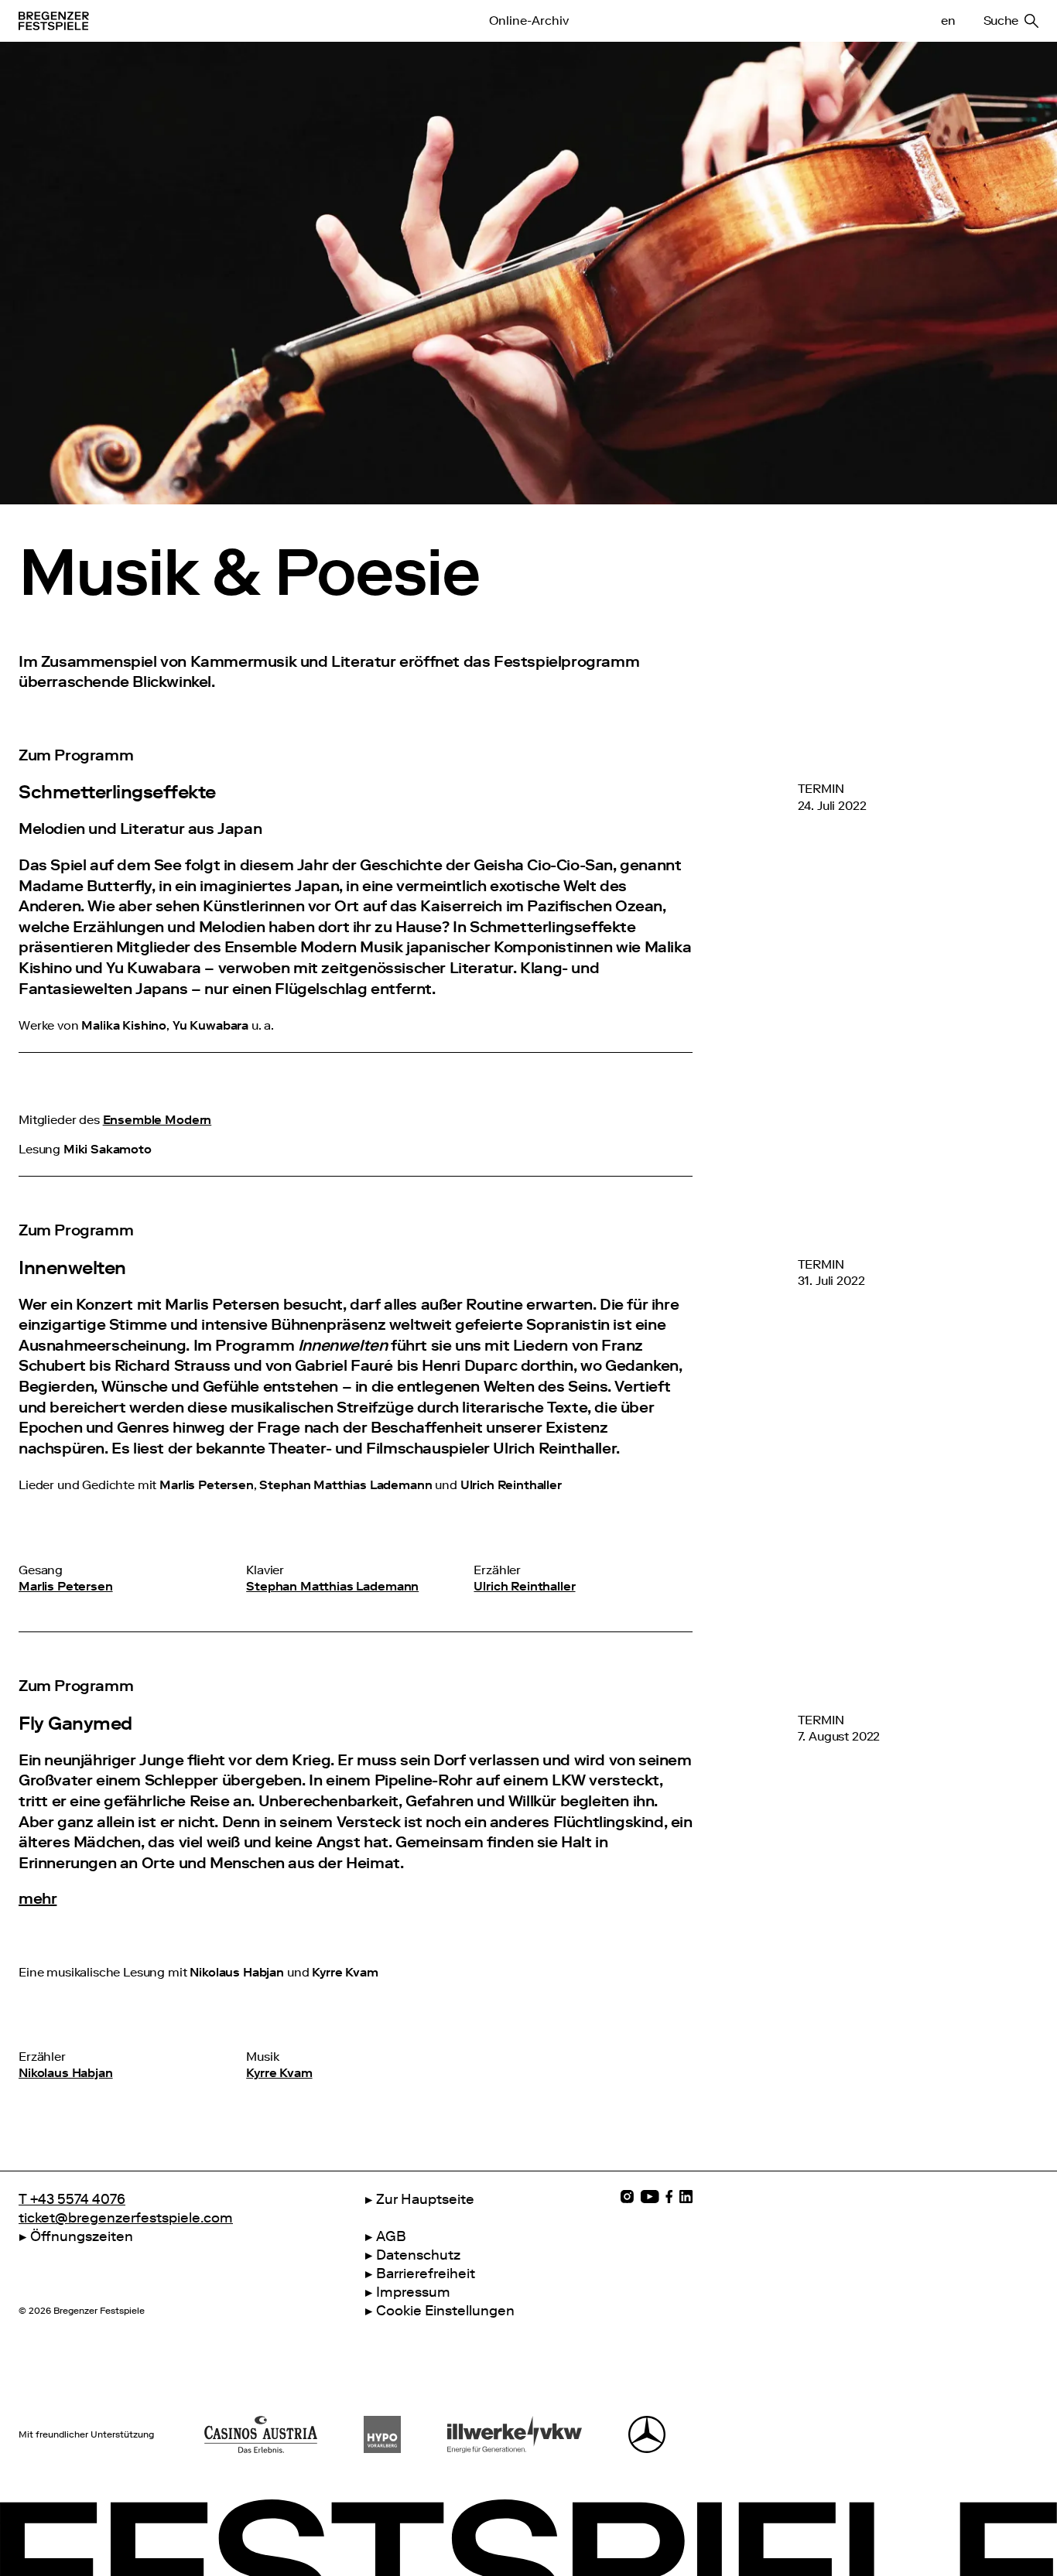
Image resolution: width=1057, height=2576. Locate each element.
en (948, 21)
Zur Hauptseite (425, 2199)
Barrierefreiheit (426, 2274)
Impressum (413, 2292)
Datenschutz (418, 2255)
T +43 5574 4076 (72, 2199)
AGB (391, 2236)
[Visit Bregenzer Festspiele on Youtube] (650, 2197)
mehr (38, 1898)
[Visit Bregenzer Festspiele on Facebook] (669, 2197)
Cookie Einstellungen (445, 2311)
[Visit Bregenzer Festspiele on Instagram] (627, 2197)
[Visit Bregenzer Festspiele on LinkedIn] (686, 2197)
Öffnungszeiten (82, 2236)
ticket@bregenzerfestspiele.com (126, 2218)
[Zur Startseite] (208, 21)
